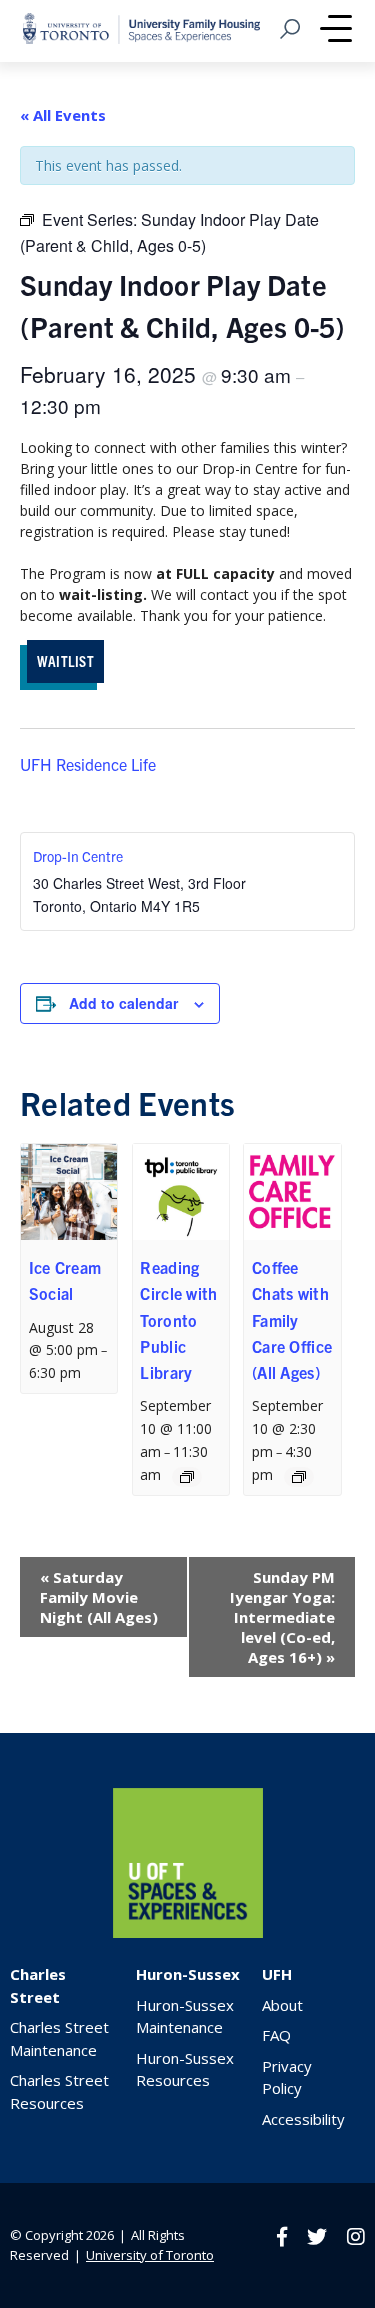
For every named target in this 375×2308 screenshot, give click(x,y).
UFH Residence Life (88, 764)
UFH (277, 1974)
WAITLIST (65, 660)
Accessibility (303, 2119)
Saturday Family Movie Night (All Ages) (99, 1597)
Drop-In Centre (78, 856)
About (282, 2005)
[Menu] (336, 31)
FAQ (276, 2035)
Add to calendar (123, 1003)
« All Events (63, 115)
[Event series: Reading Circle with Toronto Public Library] (187, 1477)
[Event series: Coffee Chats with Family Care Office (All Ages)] (299, 1477)
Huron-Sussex (188, 1974)
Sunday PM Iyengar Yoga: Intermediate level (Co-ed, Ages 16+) (282, 1617)
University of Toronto (150, 2255)
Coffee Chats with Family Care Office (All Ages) (292, 1319)
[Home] (188, 1932)
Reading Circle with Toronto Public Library (178, 1319)
